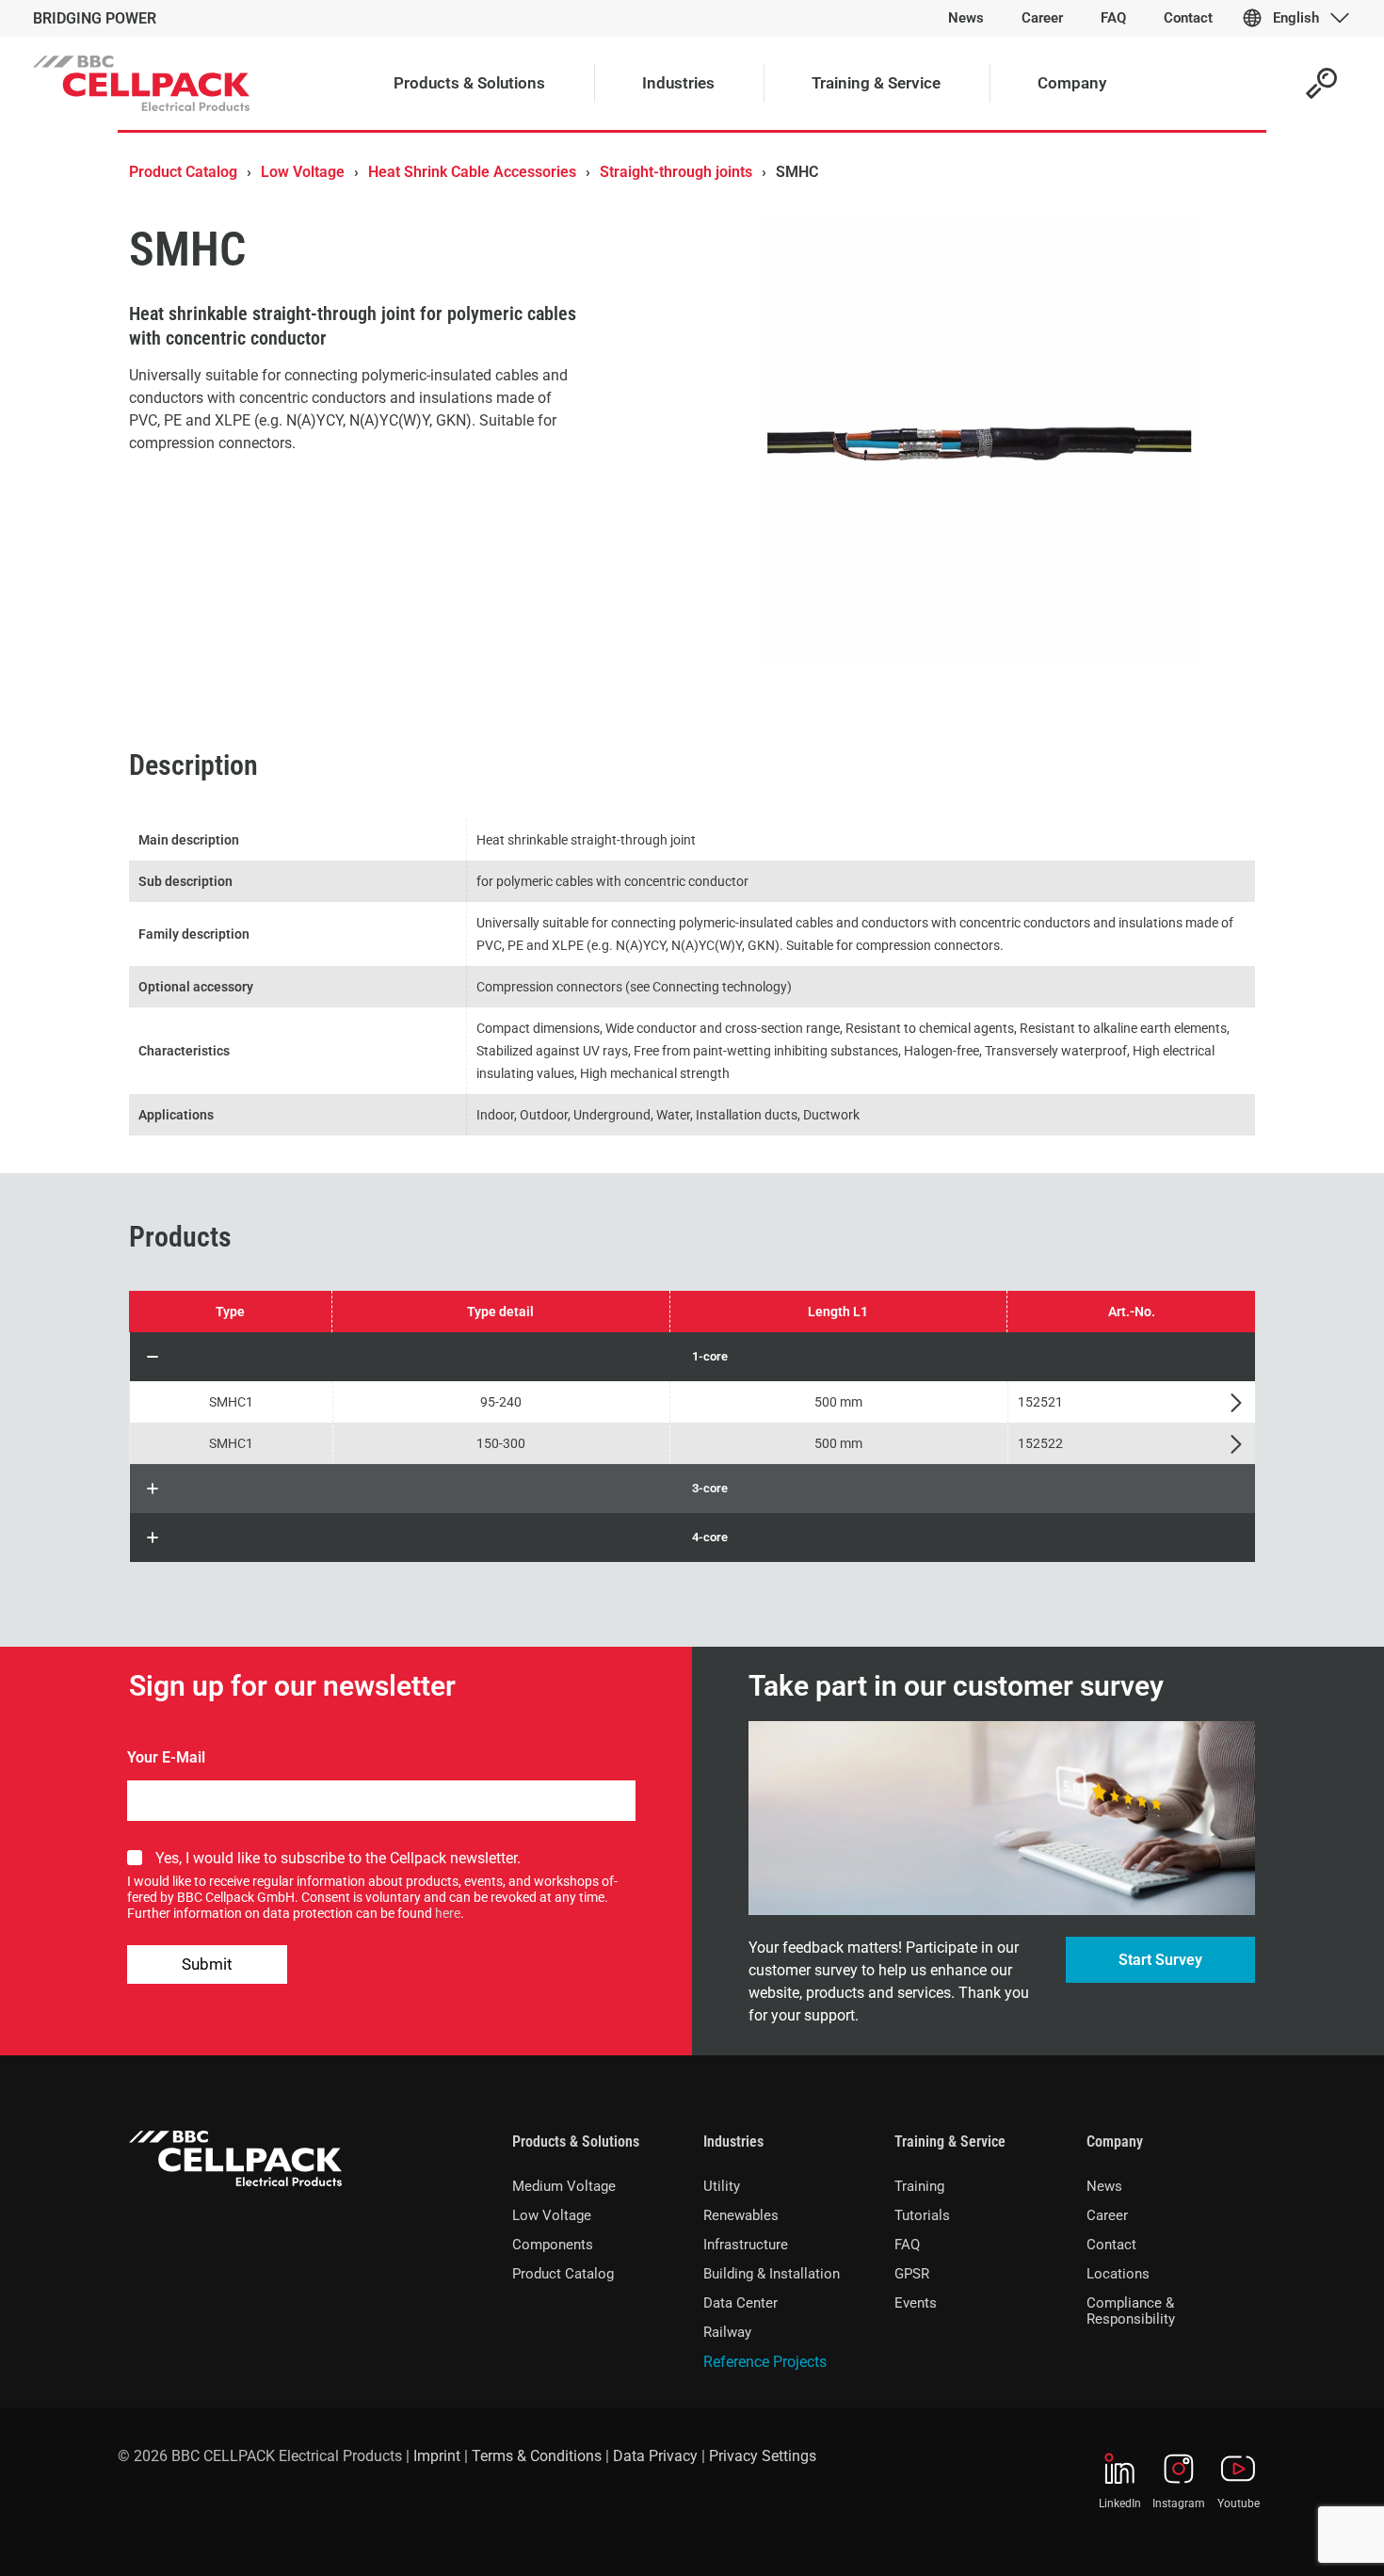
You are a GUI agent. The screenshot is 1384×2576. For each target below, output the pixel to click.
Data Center (740, 2303)
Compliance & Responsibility (1131, 2311)
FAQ (907, 2245)
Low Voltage (303, 172)
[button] (692, 1357)
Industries (733, 2141)
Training (919, 2186)
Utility (722, 2186)
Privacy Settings (763, 2456)
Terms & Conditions (537, 2456)
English (1296, 18)
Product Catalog (183, 172)
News (1104, 2186)
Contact (1111, 2245)
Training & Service (950, 2141)
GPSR (912, 2274)
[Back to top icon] (1294, 2537)
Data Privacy (655, 2456)
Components (553, 2245)
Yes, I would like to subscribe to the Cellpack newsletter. (338, 1858)
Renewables (741, 2215)
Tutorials (922, 2215)
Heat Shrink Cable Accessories (472, 172)
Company (1115, 2141)
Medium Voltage (564, 2186)
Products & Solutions (576, 2141)
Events (916, 2303)
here (448, 1913)
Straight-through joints (676, 172)
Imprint (437, 2456)
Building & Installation (772, 2274)
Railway (727, 2332)
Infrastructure (746, 2245)
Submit (207, 1964)
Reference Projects (765, 2362)
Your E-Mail (166, 1757)
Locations (1118, 2274)
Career (1107, 2215)
